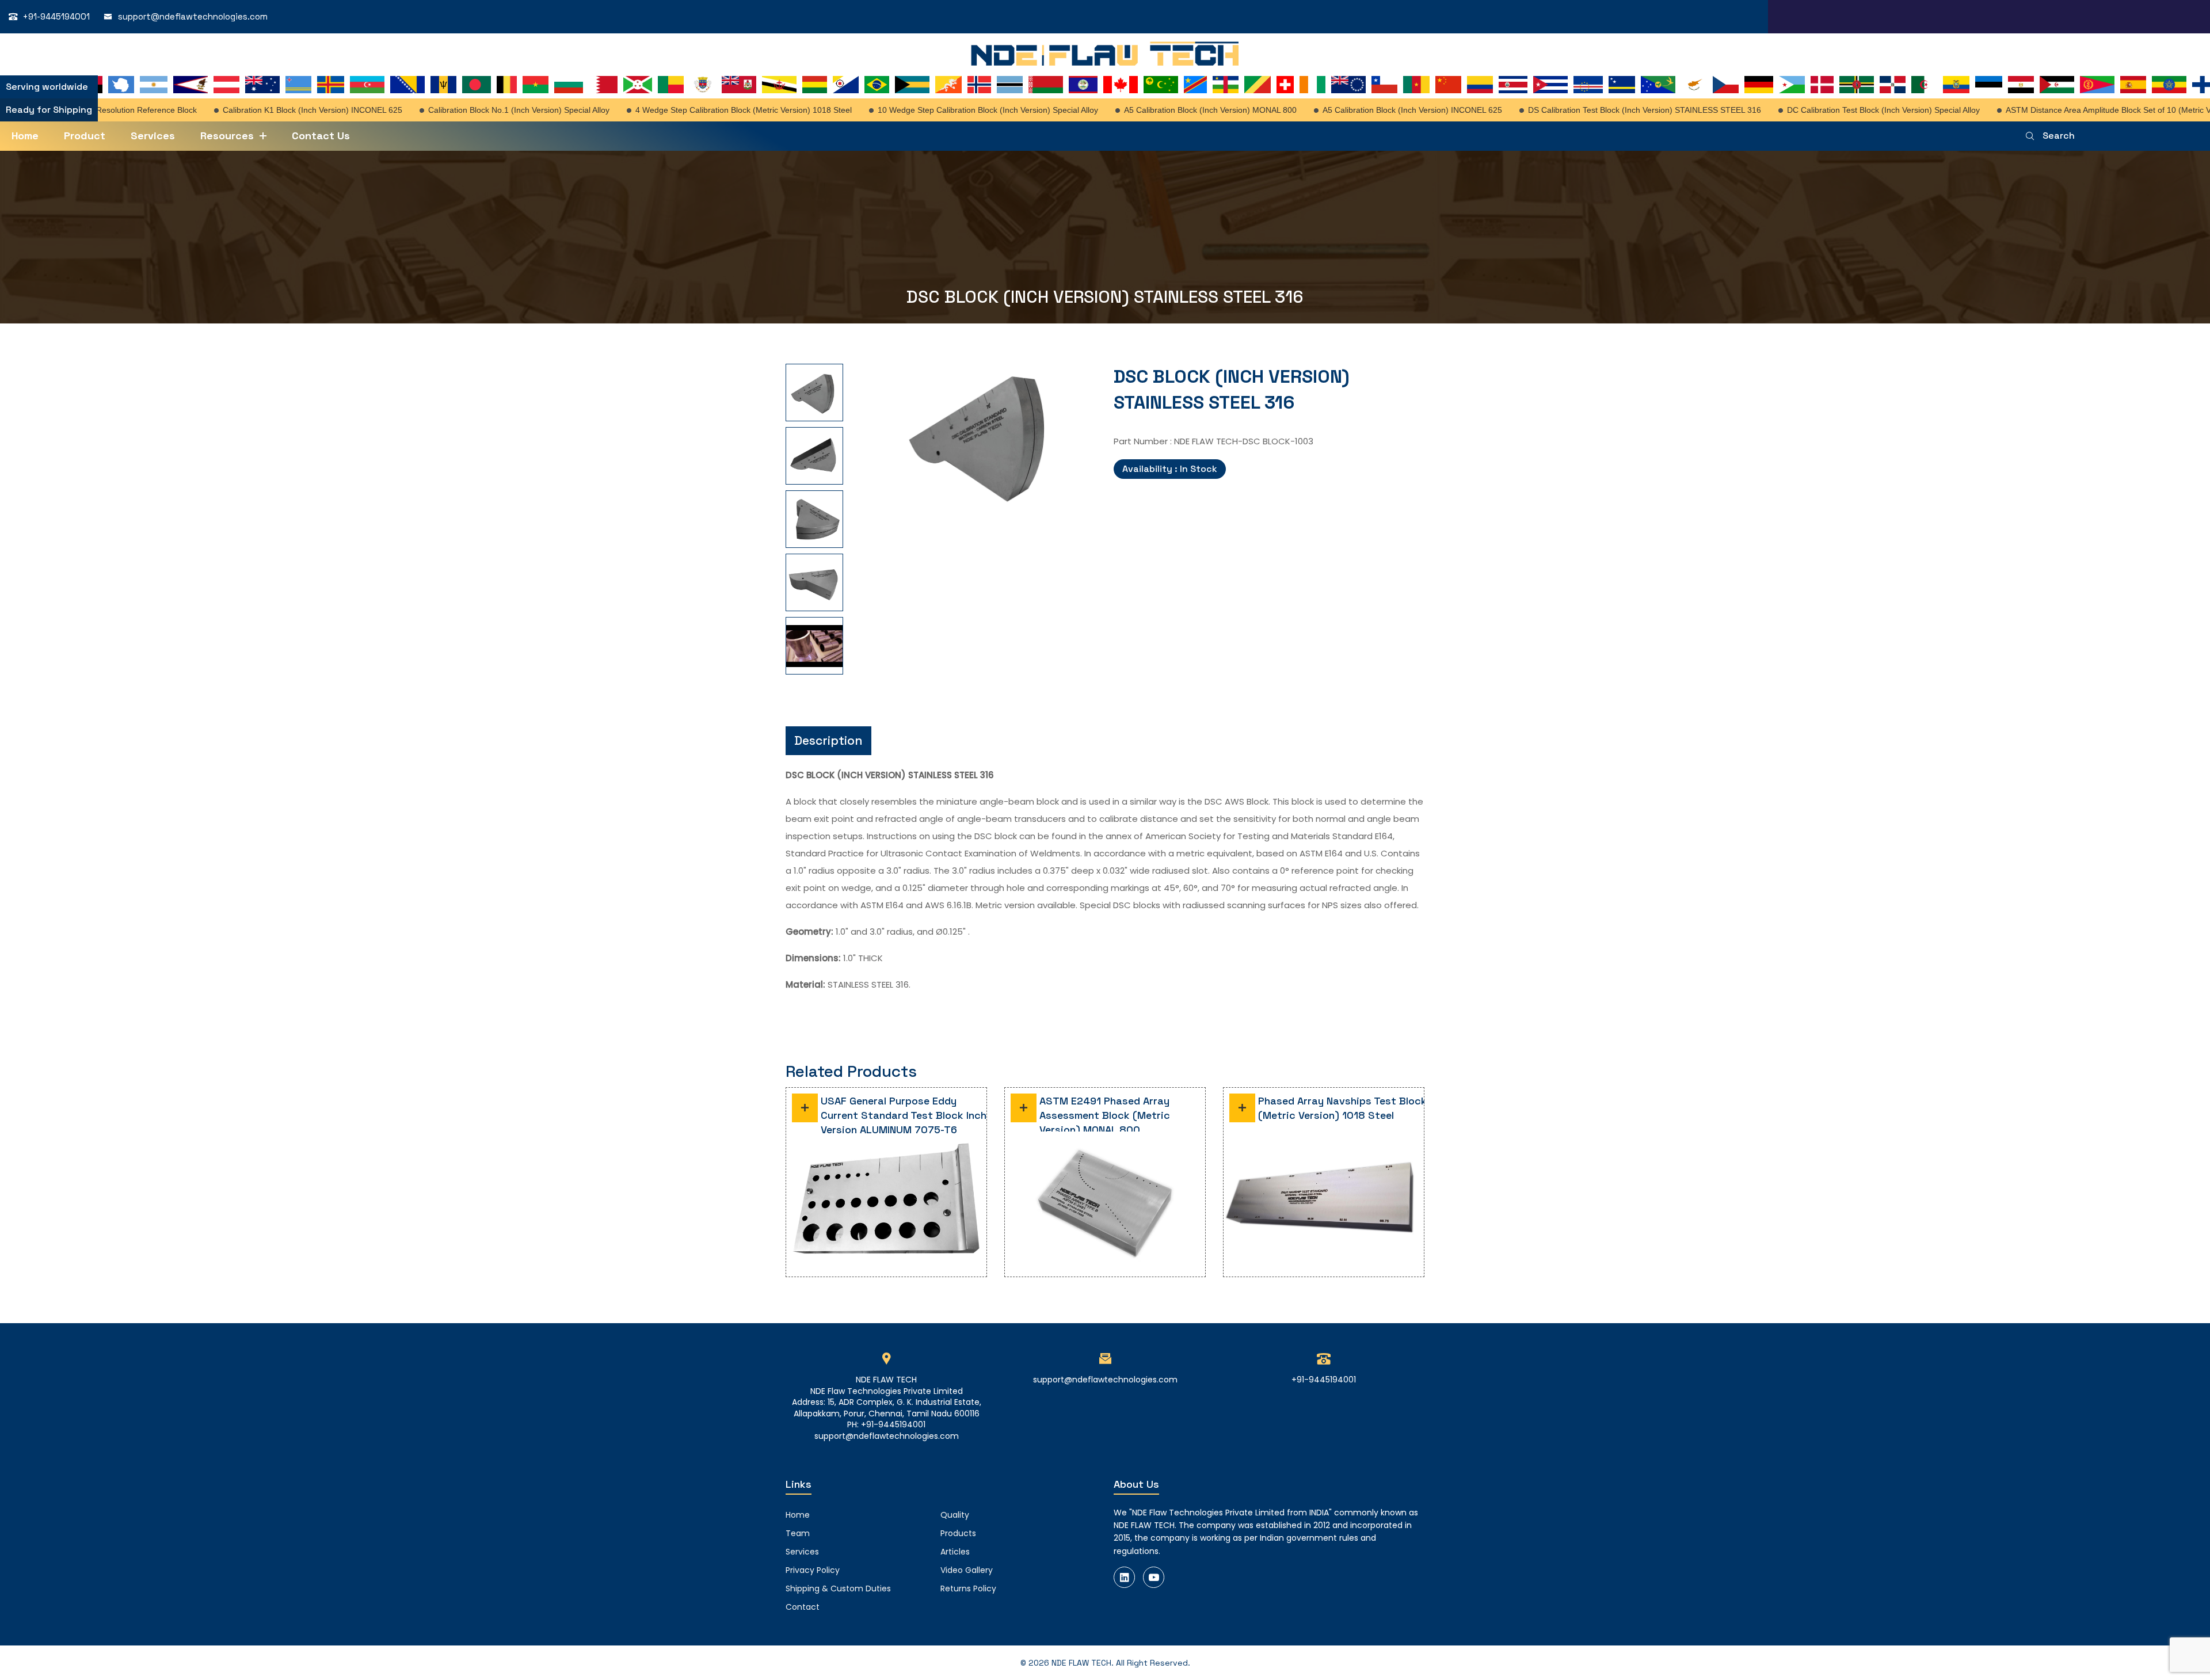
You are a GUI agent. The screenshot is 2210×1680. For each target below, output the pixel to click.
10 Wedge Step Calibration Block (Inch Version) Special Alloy (949, 110)
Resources (227, 136)
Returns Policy (968, 1588)
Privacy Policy (813, 1570)
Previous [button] (859, 508)
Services (153, 136)
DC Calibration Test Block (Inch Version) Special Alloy (1844, 110)
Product (85, 136)
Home (25, 136)
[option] (797, 393)
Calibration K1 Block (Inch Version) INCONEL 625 (273, 110)
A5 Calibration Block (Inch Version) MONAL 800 (1171, 110)
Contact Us (321, 136)
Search (2059, 136)
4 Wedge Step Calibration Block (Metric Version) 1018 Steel (704, 110)
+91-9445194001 (56, 16)
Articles (955, 1552)
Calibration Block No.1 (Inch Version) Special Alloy (480, 110)
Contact (803, 1607)
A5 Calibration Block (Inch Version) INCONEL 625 (1373, 110)
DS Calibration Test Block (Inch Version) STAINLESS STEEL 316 (1605, 110)
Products (958, 1533)
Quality (955, 1515)
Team (798, 1533)
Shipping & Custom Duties (838, 1588)
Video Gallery (967, 1570)
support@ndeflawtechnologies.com (193, 16)
